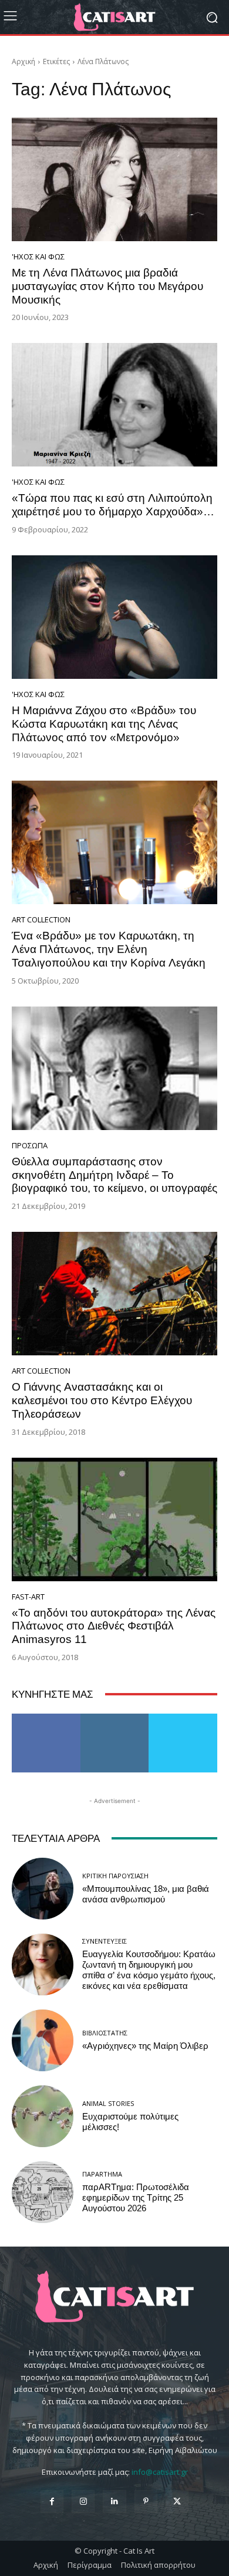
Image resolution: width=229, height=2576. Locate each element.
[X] (177, 2502)
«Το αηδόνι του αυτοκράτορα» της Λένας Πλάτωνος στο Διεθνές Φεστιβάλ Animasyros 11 (114, 1626)
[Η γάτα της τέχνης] (114, 17)
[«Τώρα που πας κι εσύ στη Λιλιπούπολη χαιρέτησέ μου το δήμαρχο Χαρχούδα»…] (114, 405)
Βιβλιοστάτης (105, 2033)
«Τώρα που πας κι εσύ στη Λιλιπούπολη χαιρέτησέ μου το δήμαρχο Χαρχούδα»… (113, 505)
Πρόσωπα (30, 1146)
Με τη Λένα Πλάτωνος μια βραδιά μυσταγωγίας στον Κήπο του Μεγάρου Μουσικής (107, 286)
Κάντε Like (46, 1718)
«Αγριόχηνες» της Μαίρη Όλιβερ (145, 2046)
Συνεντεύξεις (105, 1941)
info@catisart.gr (160, 2472)
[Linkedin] (114, 2502)
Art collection (41, 920)
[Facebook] (52, 2502)
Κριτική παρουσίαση (115, 1876)
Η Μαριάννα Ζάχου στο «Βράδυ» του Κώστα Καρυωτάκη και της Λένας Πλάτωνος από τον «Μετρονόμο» (104, 724)
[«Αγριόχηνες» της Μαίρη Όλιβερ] (43, 2040)
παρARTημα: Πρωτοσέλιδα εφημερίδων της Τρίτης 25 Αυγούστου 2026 (136, 2198)
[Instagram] (83, 2502)
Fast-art (28, 1597)
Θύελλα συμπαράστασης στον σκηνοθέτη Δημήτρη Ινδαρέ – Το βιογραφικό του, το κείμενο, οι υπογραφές (114, 1175)
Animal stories (108, 2103)
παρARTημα (102, 2174)
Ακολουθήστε (115, 1718)
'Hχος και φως (38, 257)
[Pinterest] (146, 2502)
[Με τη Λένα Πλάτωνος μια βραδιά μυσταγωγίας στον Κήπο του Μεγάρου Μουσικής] (114, 179)
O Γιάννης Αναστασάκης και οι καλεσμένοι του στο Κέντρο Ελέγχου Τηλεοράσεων (102, 1400)
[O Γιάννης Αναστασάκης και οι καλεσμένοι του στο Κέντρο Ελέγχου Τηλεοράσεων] (114, 1294)
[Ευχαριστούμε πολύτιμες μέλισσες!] (43, 2116)
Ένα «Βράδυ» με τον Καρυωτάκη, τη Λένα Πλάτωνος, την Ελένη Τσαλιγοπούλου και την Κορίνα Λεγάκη (109, 949)
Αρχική (23, 61)
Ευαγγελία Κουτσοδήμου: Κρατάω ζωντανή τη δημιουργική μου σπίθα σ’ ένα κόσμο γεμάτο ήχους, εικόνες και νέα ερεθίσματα (149, 1970)
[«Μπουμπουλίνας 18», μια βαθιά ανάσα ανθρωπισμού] (43, 1889)
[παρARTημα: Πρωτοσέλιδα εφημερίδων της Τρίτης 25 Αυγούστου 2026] (43, 2192)
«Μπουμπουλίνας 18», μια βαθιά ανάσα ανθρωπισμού (146, 1894)
